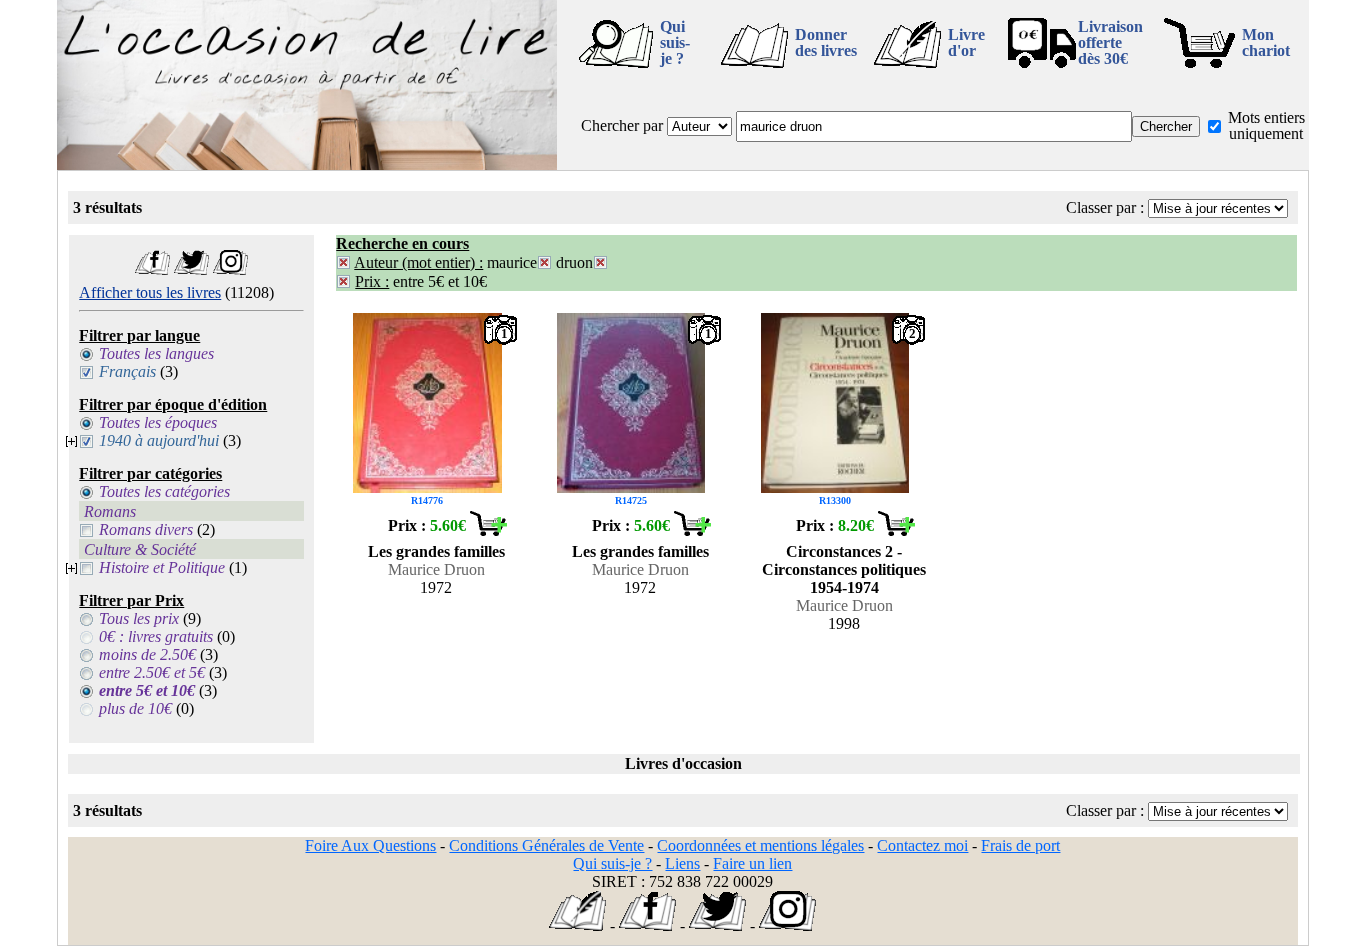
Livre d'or (966, 42)
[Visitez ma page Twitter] (191, 269)
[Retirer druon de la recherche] (600, 262)
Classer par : (1105, 207)
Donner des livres (826, 42)
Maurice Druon (436, 569)
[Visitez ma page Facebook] (152, 269)
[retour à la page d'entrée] (307, 164)
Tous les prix (139, 618)
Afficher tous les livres (150, 292)
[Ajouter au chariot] (488, 530)
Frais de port (1020, 845)
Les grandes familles (436, 551)
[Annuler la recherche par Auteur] (343, 262)
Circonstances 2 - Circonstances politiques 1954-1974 (844, 569)
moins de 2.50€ (147, 654)
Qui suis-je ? (675, 42)
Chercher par (622, 125)
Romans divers (146, 529)
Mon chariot (1266, 42)
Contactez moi (922, 845)
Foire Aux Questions (370, 845)
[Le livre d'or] (577, 925)
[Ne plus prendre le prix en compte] (343, 281)
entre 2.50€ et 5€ (152, 672)
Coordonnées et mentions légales (760, 845)
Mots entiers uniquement (1266, 125)
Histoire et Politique (162, 567)
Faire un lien (752, 863)
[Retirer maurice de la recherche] (544, 262)
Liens (682, 863)
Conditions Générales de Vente (546, 845)
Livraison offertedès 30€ (1110, 42)
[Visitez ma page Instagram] (230, 269)
